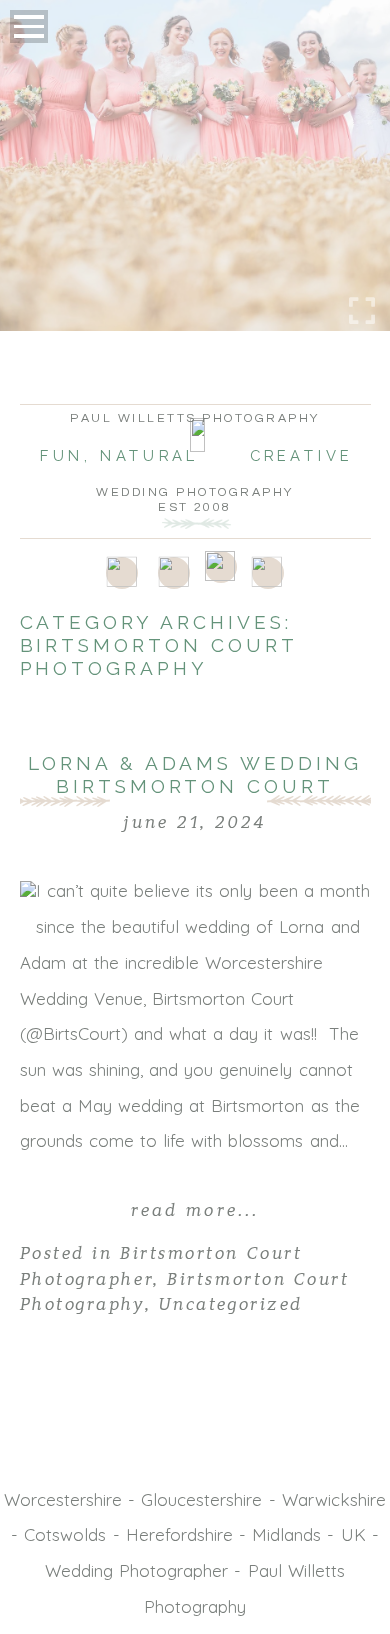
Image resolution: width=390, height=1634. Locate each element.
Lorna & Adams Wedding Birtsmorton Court (195, 774)
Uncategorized (231, 1304)
